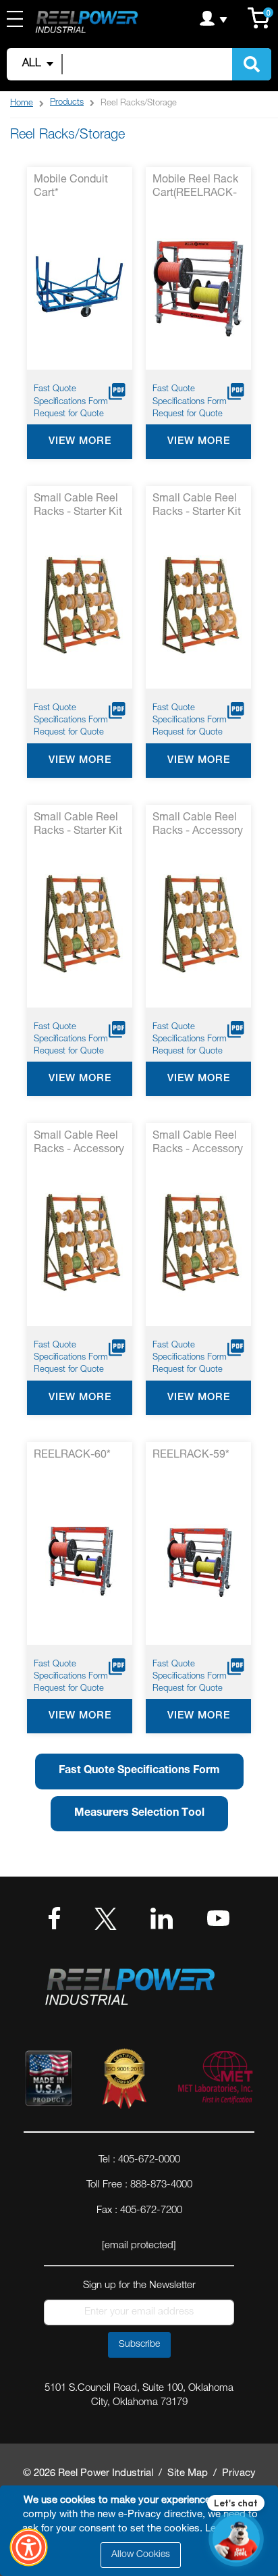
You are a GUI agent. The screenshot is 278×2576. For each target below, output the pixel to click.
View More (80, 442)
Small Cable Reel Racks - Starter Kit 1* (78, 507)
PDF (117, 392)
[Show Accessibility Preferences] (29, 2548)
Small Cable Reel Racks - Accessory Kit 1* (198, 826)
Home (22, 104)
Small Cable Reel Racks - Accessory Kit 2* (79, 1144)
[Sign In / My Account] (214, 18)
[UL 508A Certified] (215, 2081)
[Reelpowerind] (86, 23)
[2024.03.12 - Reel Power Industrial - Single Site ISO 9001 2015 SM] (124, 2081)
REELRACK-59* (191, 1456)
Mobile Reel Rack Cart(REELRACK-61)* (195, 188)
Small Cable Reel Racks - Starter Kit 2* (197, 507)
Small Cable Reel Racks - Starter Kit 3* (78, 826)
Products (67, 103)
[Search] (252, 64)
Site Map (188, 2474)
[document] (141, 2531)
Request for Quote (69, 415)
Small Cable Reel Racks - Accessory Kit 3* (198, 1144)
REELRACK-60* (72, 1456)
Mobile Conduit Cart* (71, 187)
